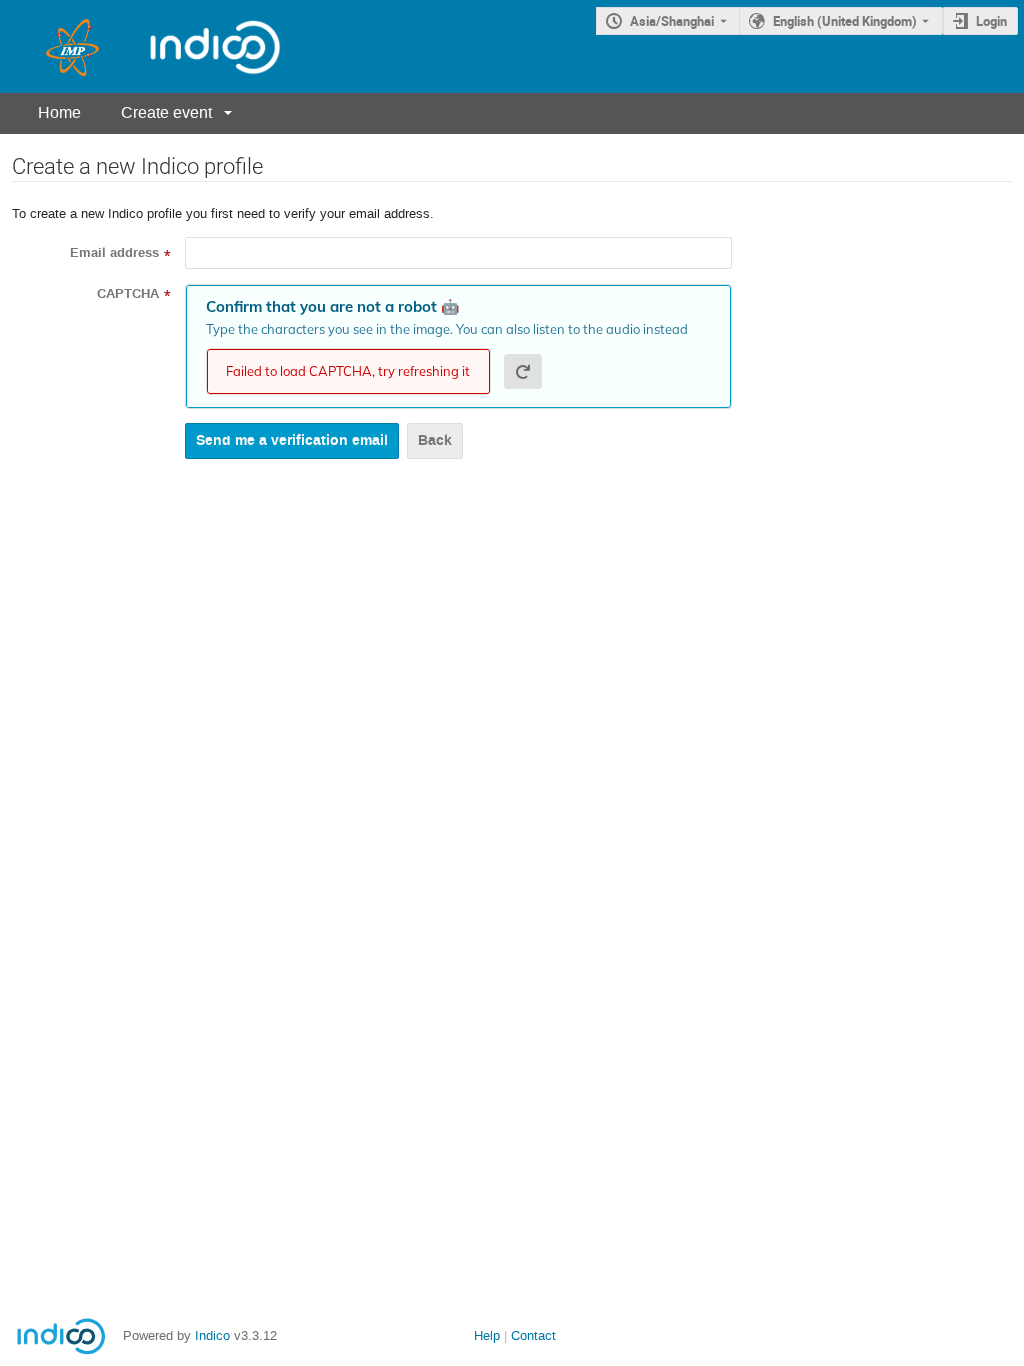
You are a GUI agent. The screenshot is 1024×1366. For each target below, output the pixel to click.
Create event (166, 112)
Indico (212, 1335)
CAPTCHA (128, 294)
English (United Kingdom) (845, 21)
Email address (114, 253)
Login (991, 21)
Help (487, 1335)
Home (59, 112)
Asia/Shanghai (672, 21)
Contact (533, 1335)
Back (435, 440)
